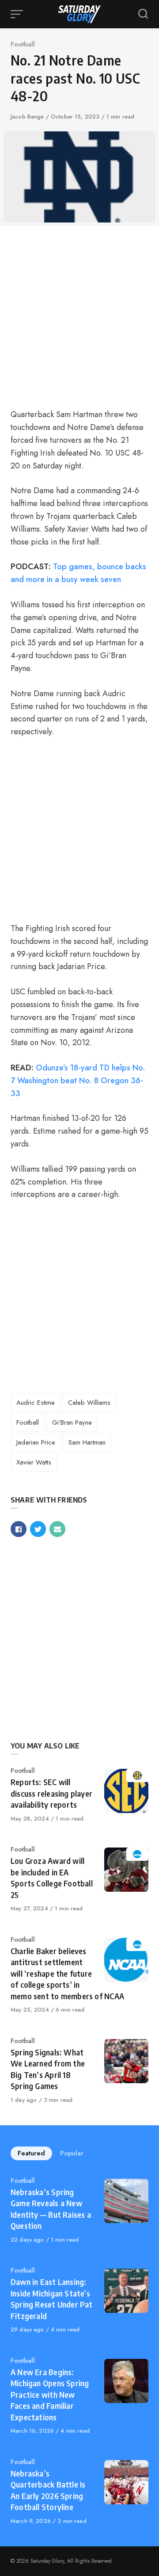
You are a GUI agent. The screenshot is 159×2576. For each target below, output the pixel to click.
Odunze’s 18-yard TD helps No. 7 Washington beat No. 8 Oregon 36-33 (78, 1081)
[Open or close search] (143, 14)
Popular (72, 2153)
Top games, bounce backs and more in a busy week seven (78, 573)
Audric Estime (36, 1403)
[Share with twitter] (38, 1529)
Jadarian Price (36, 1442)
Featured (31, 2153)
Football (23, 44)
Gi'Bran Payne (72, 1422)
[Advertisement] (79, 316)
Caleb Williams (89, 1403)
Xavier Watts (34, 1462)
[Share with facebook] (19, 1529)
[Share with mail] (57, 1529)
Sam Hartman (87, 1442)
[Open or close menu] (18, 14)
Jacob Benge (28, 117)
